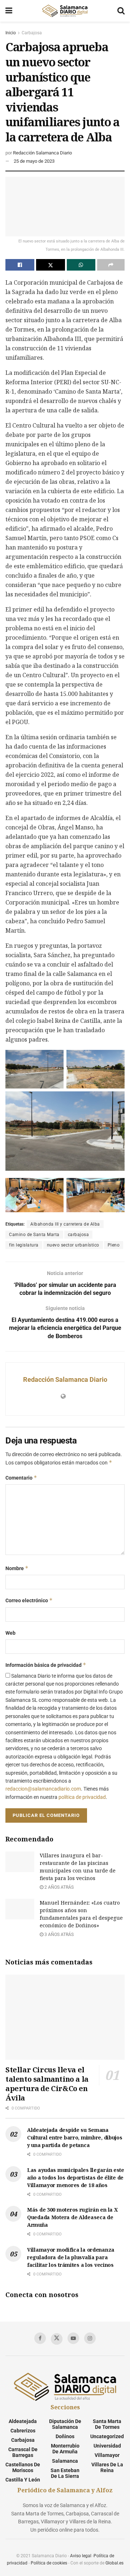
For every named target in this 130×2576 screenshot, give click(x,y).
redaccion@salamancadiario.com (43, 1789)
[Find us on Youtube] (73, 2338)
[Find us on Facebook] (40, 2338)
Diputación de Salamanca (65, 2424)
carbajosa (79, 1235)
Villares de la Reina (107, 2467)
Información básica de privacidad (46, 1665)
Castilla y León (23, 2480)
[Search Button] (121, 11)
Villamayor (107, 2455)
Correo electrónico (29, 1600)
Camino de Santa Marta (34, 1235)
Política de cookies (49, 2563)
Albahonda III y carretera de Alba (65, 1224)
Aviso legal (81, 2556)
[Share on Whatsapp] (81, 265)
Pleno (114, 1245)
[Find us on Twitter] (57, 2339)
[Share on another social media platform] (111, 265)
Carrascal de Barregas (23, 2452)
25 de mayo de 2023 (34, 161)
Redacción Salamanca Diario (42, 153)
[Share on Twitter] (51, 265)
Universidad (107, 2446)
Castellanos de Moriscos (23, 2467)
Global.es (114, 2563)
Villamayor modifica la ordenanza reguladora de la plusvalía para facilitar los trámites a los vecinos (71, 2257)
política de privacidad (82, 1797)
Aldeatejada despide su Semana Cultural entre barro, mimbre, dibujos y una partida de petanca (75, 2137)
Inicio (11, 33)
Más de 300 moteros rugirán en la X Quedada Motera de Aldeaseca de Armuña (72, 2217)
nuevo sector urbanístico (73, 1245)
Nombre (17, 1568)
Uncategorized (107, 2436)
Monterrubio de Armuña (65, 2449)
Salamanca (65, 2461)
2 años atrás (58, 1887)
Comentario (21, 1478)
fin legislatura (24, 1245)
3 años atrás (58, 1935)
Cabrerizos (23, 2431)
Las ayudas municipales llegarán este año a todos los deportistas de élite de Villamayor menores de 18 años (76, 2178)
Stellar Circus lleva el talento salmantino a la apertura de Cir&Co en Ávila (47, 2084)
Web (10, 1633)
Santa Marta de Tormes (107, 2424)
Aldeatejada (23, 2421)
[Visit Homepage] (65, 11)
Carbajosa (32, 33)
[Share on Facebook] (20, 265)
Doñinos (65, 2436)
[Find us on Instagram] (90, 2338)
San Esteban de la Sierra (65, 2473)
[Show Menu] (9, 11)
